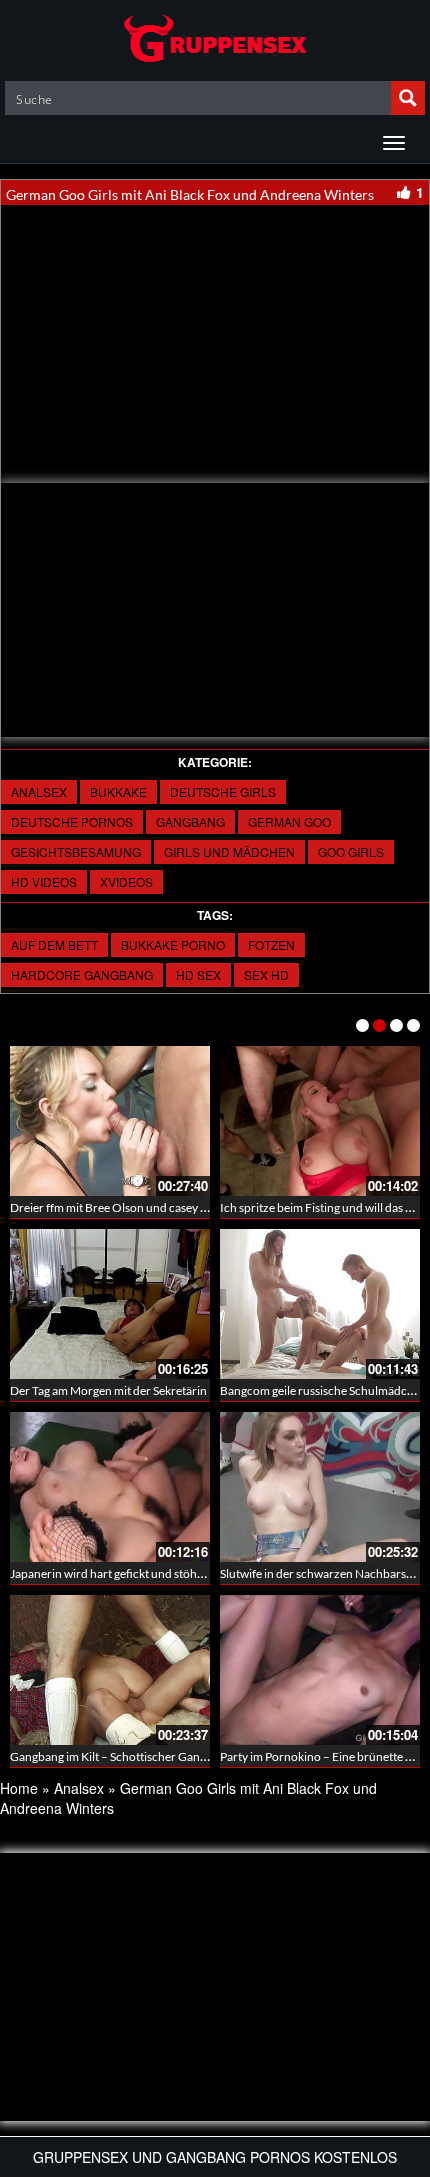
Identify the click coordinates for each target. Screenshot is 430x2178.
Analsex (39, 791)
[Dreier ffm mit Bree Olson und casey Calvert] (110, 1121)
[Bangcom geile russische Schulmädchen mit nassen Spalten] (320, 1304)
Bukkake (118, 791)
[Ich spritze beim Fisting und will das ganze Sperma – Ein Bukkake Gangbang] (320, 1121)
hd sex (198, 974)
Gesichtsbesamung (76, 851)
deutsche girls (223, 791)
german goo (289, 821)
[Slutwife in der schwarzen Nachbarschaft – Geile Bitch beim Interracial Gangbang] (320, 1487)
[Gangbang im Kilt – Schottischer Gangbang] (110, 1670)
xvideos (126, 881)
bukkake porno (173, 944)
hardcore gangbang (82, 974)
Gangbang (190, 821)
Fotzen (271, 944)
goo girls (351, 851)
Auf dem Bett (54, 944)
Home (19, 1788)
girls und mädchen (229, 851)
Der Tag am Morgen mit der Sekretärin (108, 1390)
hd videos (44, 881)
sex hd (266, 974)
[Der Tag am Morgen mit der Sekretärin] (110, 1304)
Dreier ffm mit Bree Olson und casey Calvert (124, 1207)
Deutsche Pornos (72, 821)
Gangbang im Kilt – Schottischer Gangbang (121, 1756)
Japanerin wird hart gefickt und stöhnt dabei (124, 1573)
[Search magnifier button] (408, 98)
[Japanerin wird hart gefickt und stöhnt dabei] (110, 1487)
